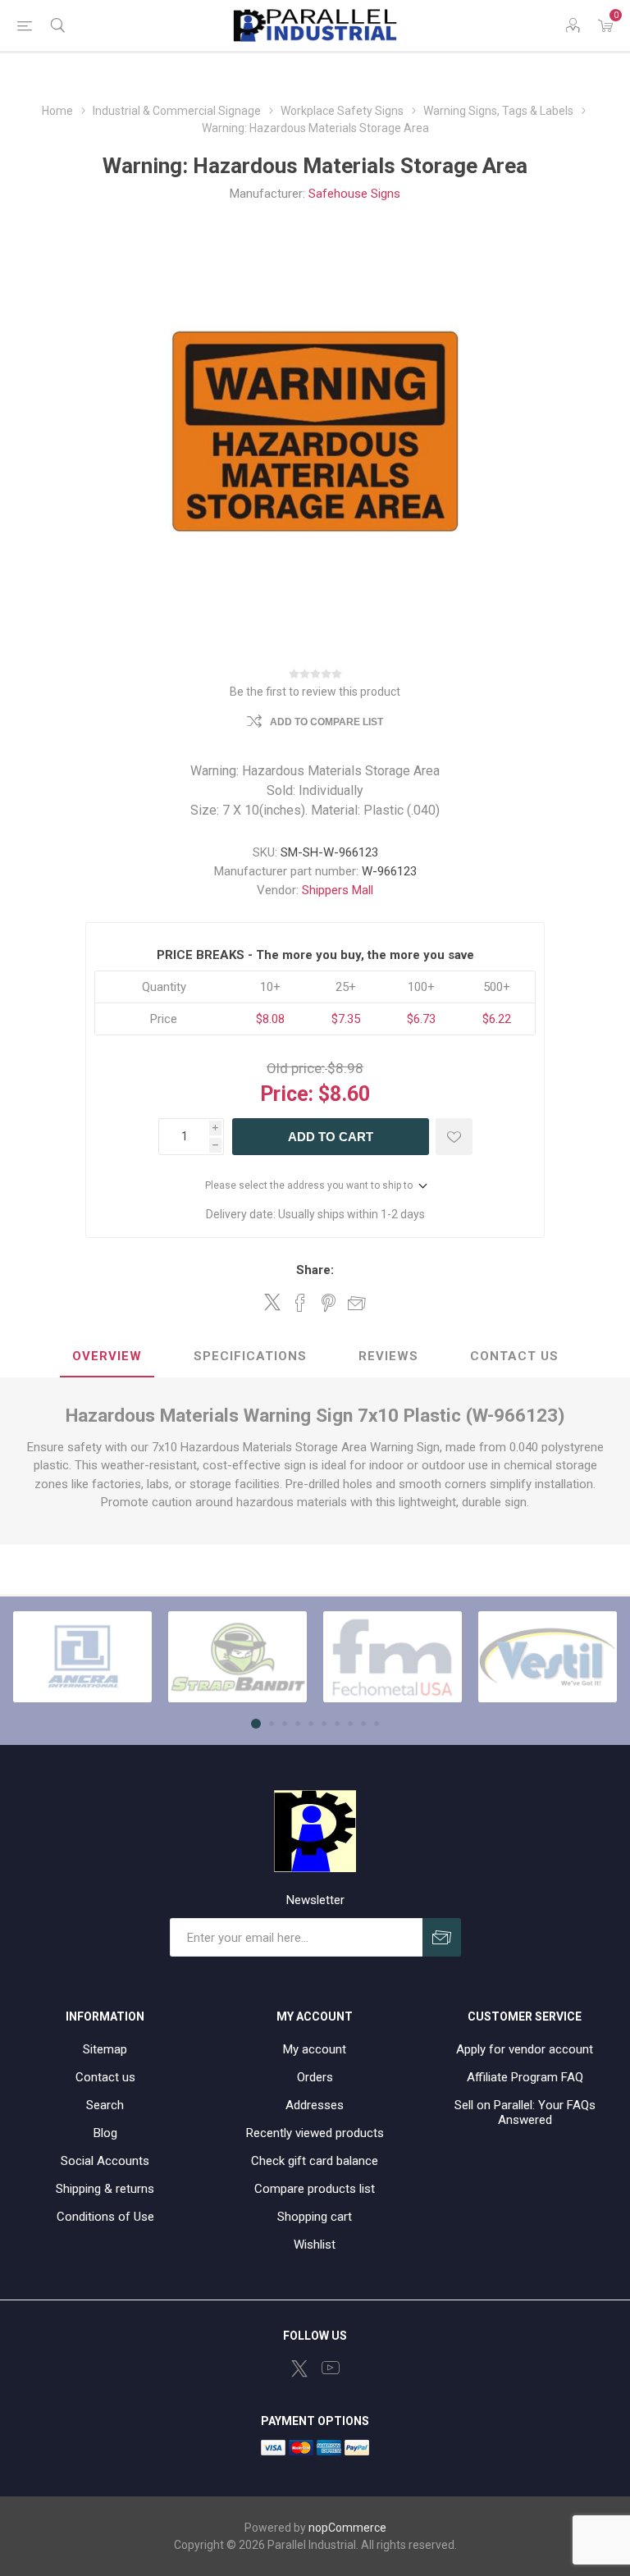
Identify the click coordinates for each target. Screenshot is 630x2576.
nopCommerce (347, 2528)
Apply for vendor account (525, 2049)
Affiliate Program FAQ (525, 2077)
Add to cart (331, 1137)
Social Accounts (105, 2161)
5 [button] (311, 1724)
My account (315, 2049)
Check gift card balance (315, 2161)
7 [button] (337, 1724)
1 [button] (256, 1724)
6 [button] (324, 1724)
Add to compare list (326, 722)
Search (105, 2105)
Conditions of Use (105, 2217)
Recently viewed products (315, 2133)
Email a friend (357, 1303)
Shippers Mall (338, 890)
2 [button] (272, 1724)
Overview (107, 1356)
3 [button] (285, 1724)
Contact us (105, 2077)
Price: (287, 1094)
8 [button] (350, 1724)
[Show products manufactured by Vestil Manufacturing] (548, 1657)
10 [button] (377, 1724)
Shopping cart (315, 2217)
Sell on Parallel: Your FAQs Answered (525, 2112)
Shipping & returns (105, 2189)
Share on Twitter (272, 1302)
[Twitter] (299, 2368)
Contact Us (514, 1356)
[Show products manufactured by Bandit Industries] (237, 1657)
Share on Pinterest (329, 1303)
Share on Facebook (300, 1303)
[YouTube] (331, 2368)
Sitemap (105, 2049)
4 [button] (298, 1724)
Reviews (388, 1356)
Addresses (315, 2105)
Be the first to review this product (315, 692)
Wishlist (315, 2245)
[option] (82, 1657)
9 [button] (363, 1724)
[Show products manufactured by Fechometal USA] (393, 1657)
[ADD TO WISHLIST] (454, 1137)
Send (442, 1937)
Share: (315, 1270)
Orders (315, 2077)
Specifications (250, 1356)
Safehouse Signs (354, 194)
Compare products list (315, 2189)
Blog (105, 2133)
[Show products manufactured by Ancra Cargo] (82, 1657)
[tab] (107, 1357)
